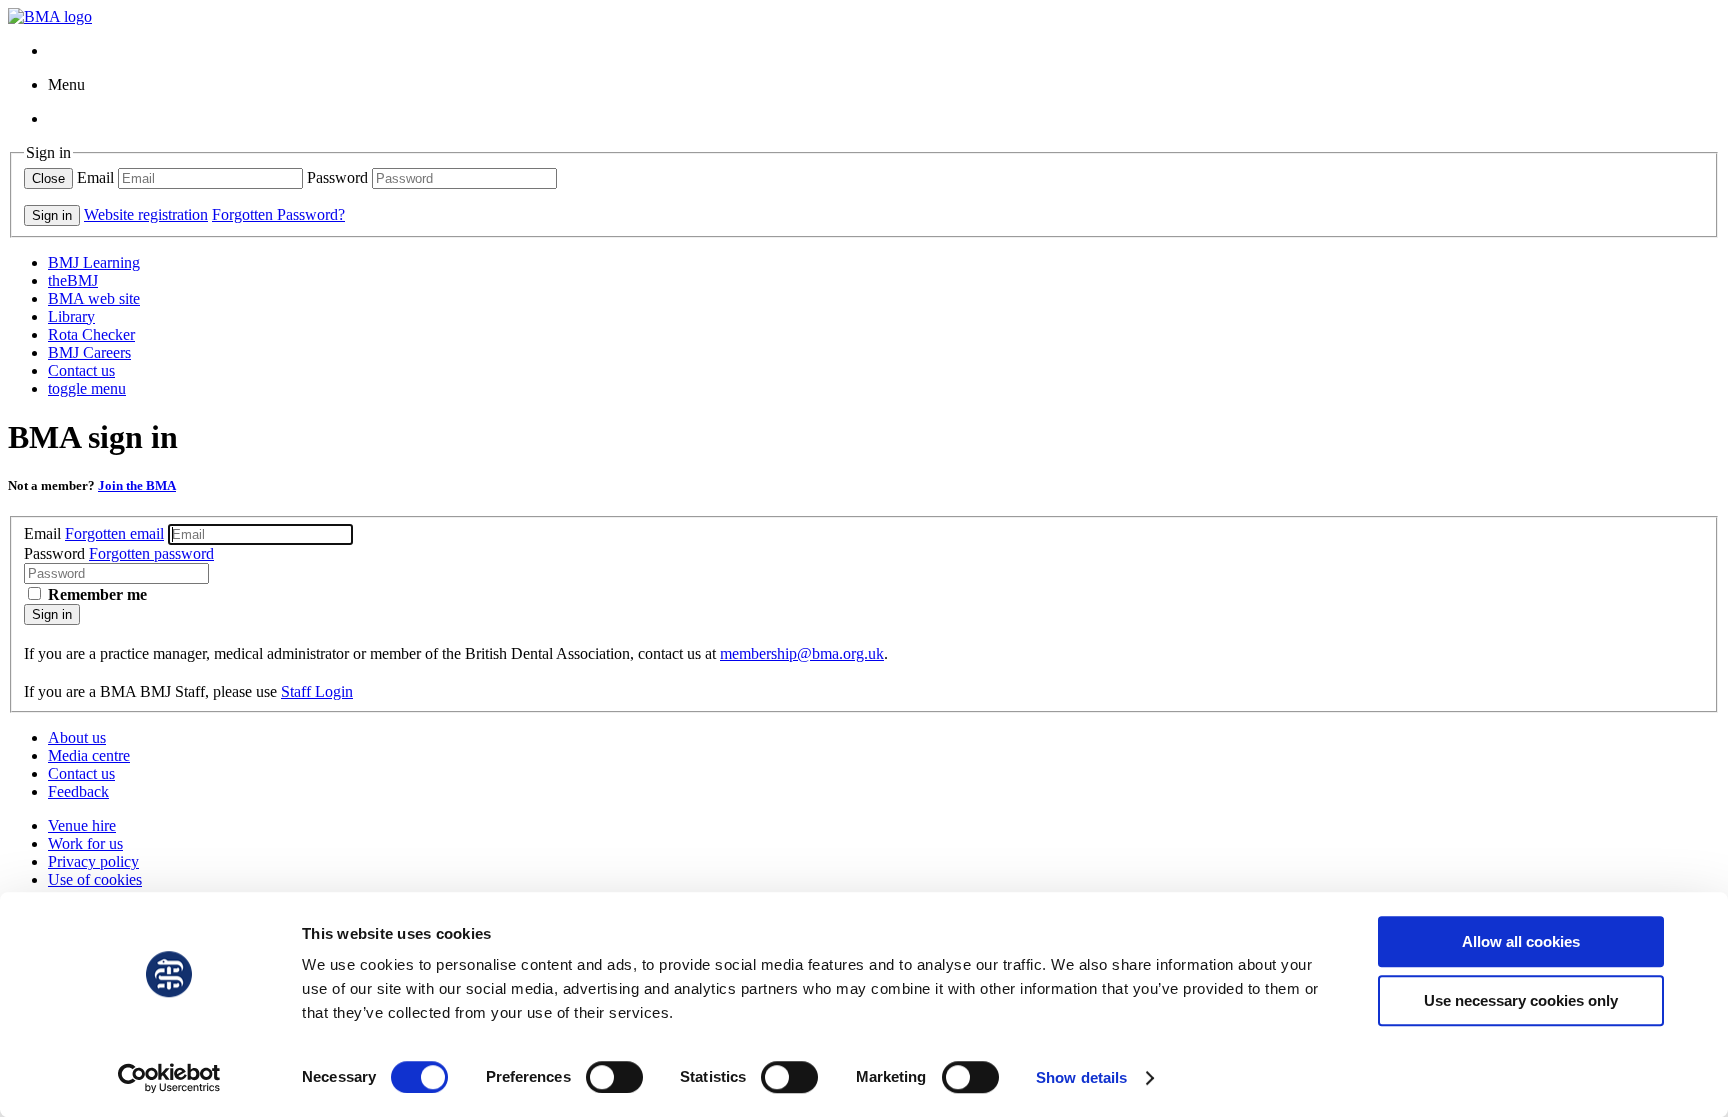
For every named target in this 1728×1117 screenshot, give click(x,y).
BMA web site (94, 298)
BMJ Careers (89, 352)
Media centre (89, 755)
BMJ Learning (94, 262)
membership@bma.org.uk (802, 653)
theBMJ (73, 280)
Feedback (78, 791)
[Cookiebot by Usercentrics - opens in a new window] (169, 1078)
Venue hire (82, 825)
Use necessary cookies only (1521, 1000)
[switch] (614, 1077)
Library (71, 316)
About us (77, 737)
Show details (1081, 1077)
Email (95, 177)
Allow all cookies (1521, 941)
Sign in (52, 614)
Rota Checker (91, 334)
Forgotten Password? (278, 214)
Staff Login (317, 691)
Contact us (81, 370)
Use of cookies (95, 879)
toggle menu (87, 388)
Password (337, 177)
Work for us (85, 843)
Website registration (146, 214)
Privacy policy (93, 861)
